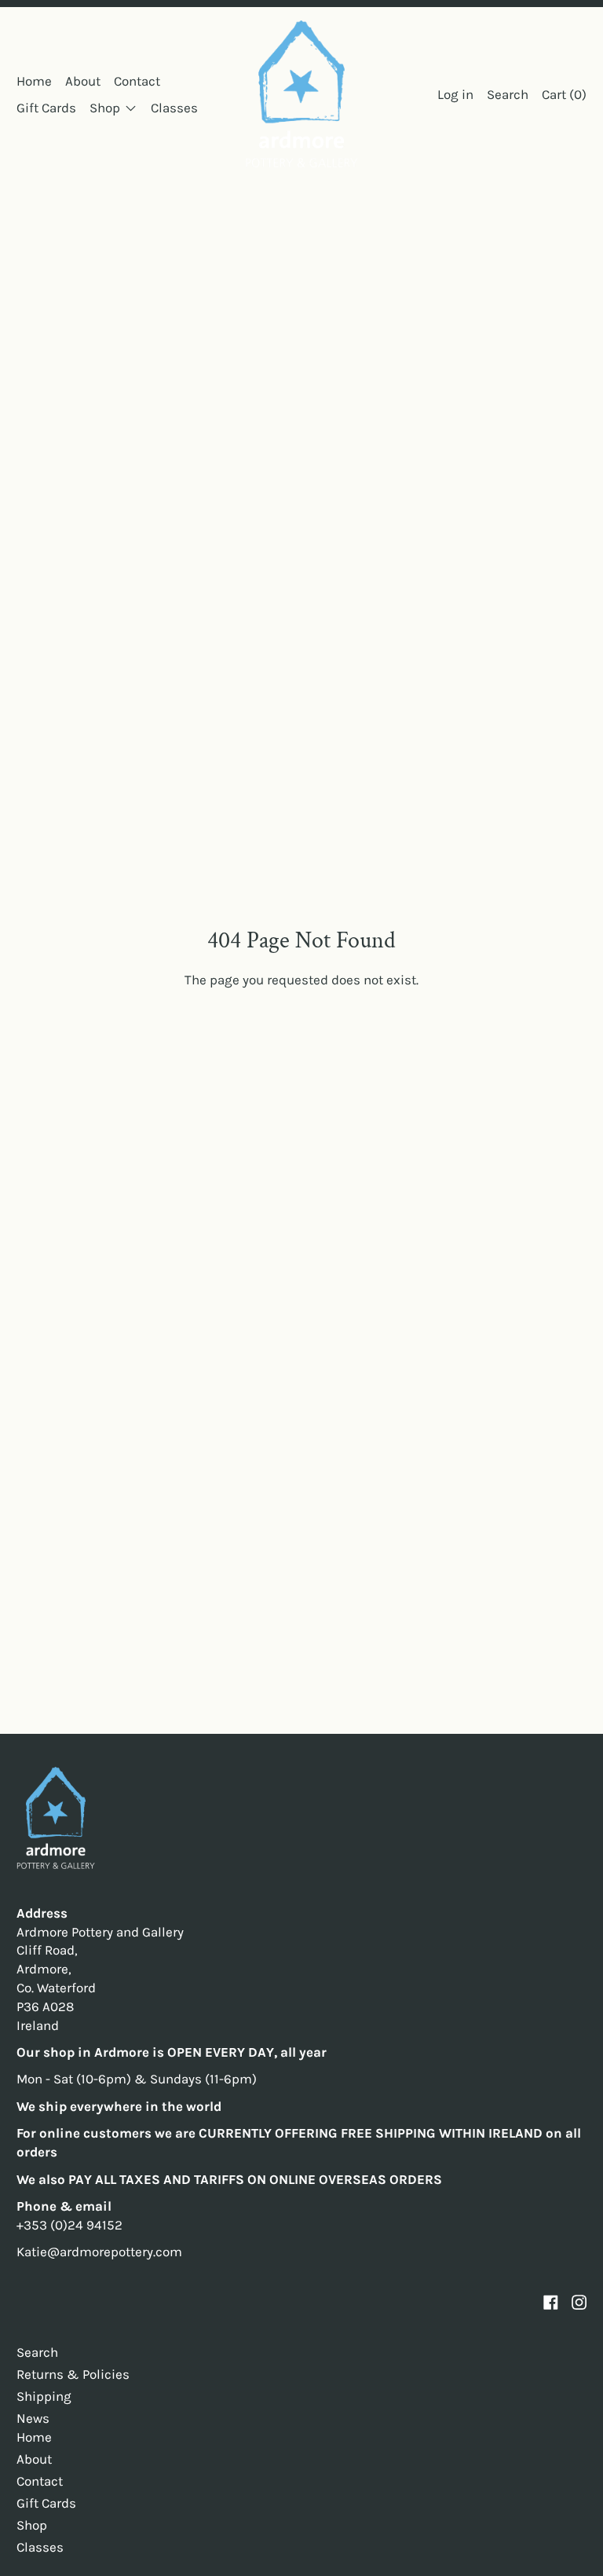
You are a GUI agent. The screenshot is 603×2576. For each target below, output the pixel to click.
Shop (32, 2525)
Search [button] (508, 94)
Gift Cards (46, 108)
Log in (455, 94)
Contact (137, 81)
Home (34, 81)
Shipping (44, 2396)
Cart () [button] (564, 94)
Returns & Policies (73, 2374)
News (33, 2418)
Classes (174, 108)
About (83, 81)
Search (37, 2352)
